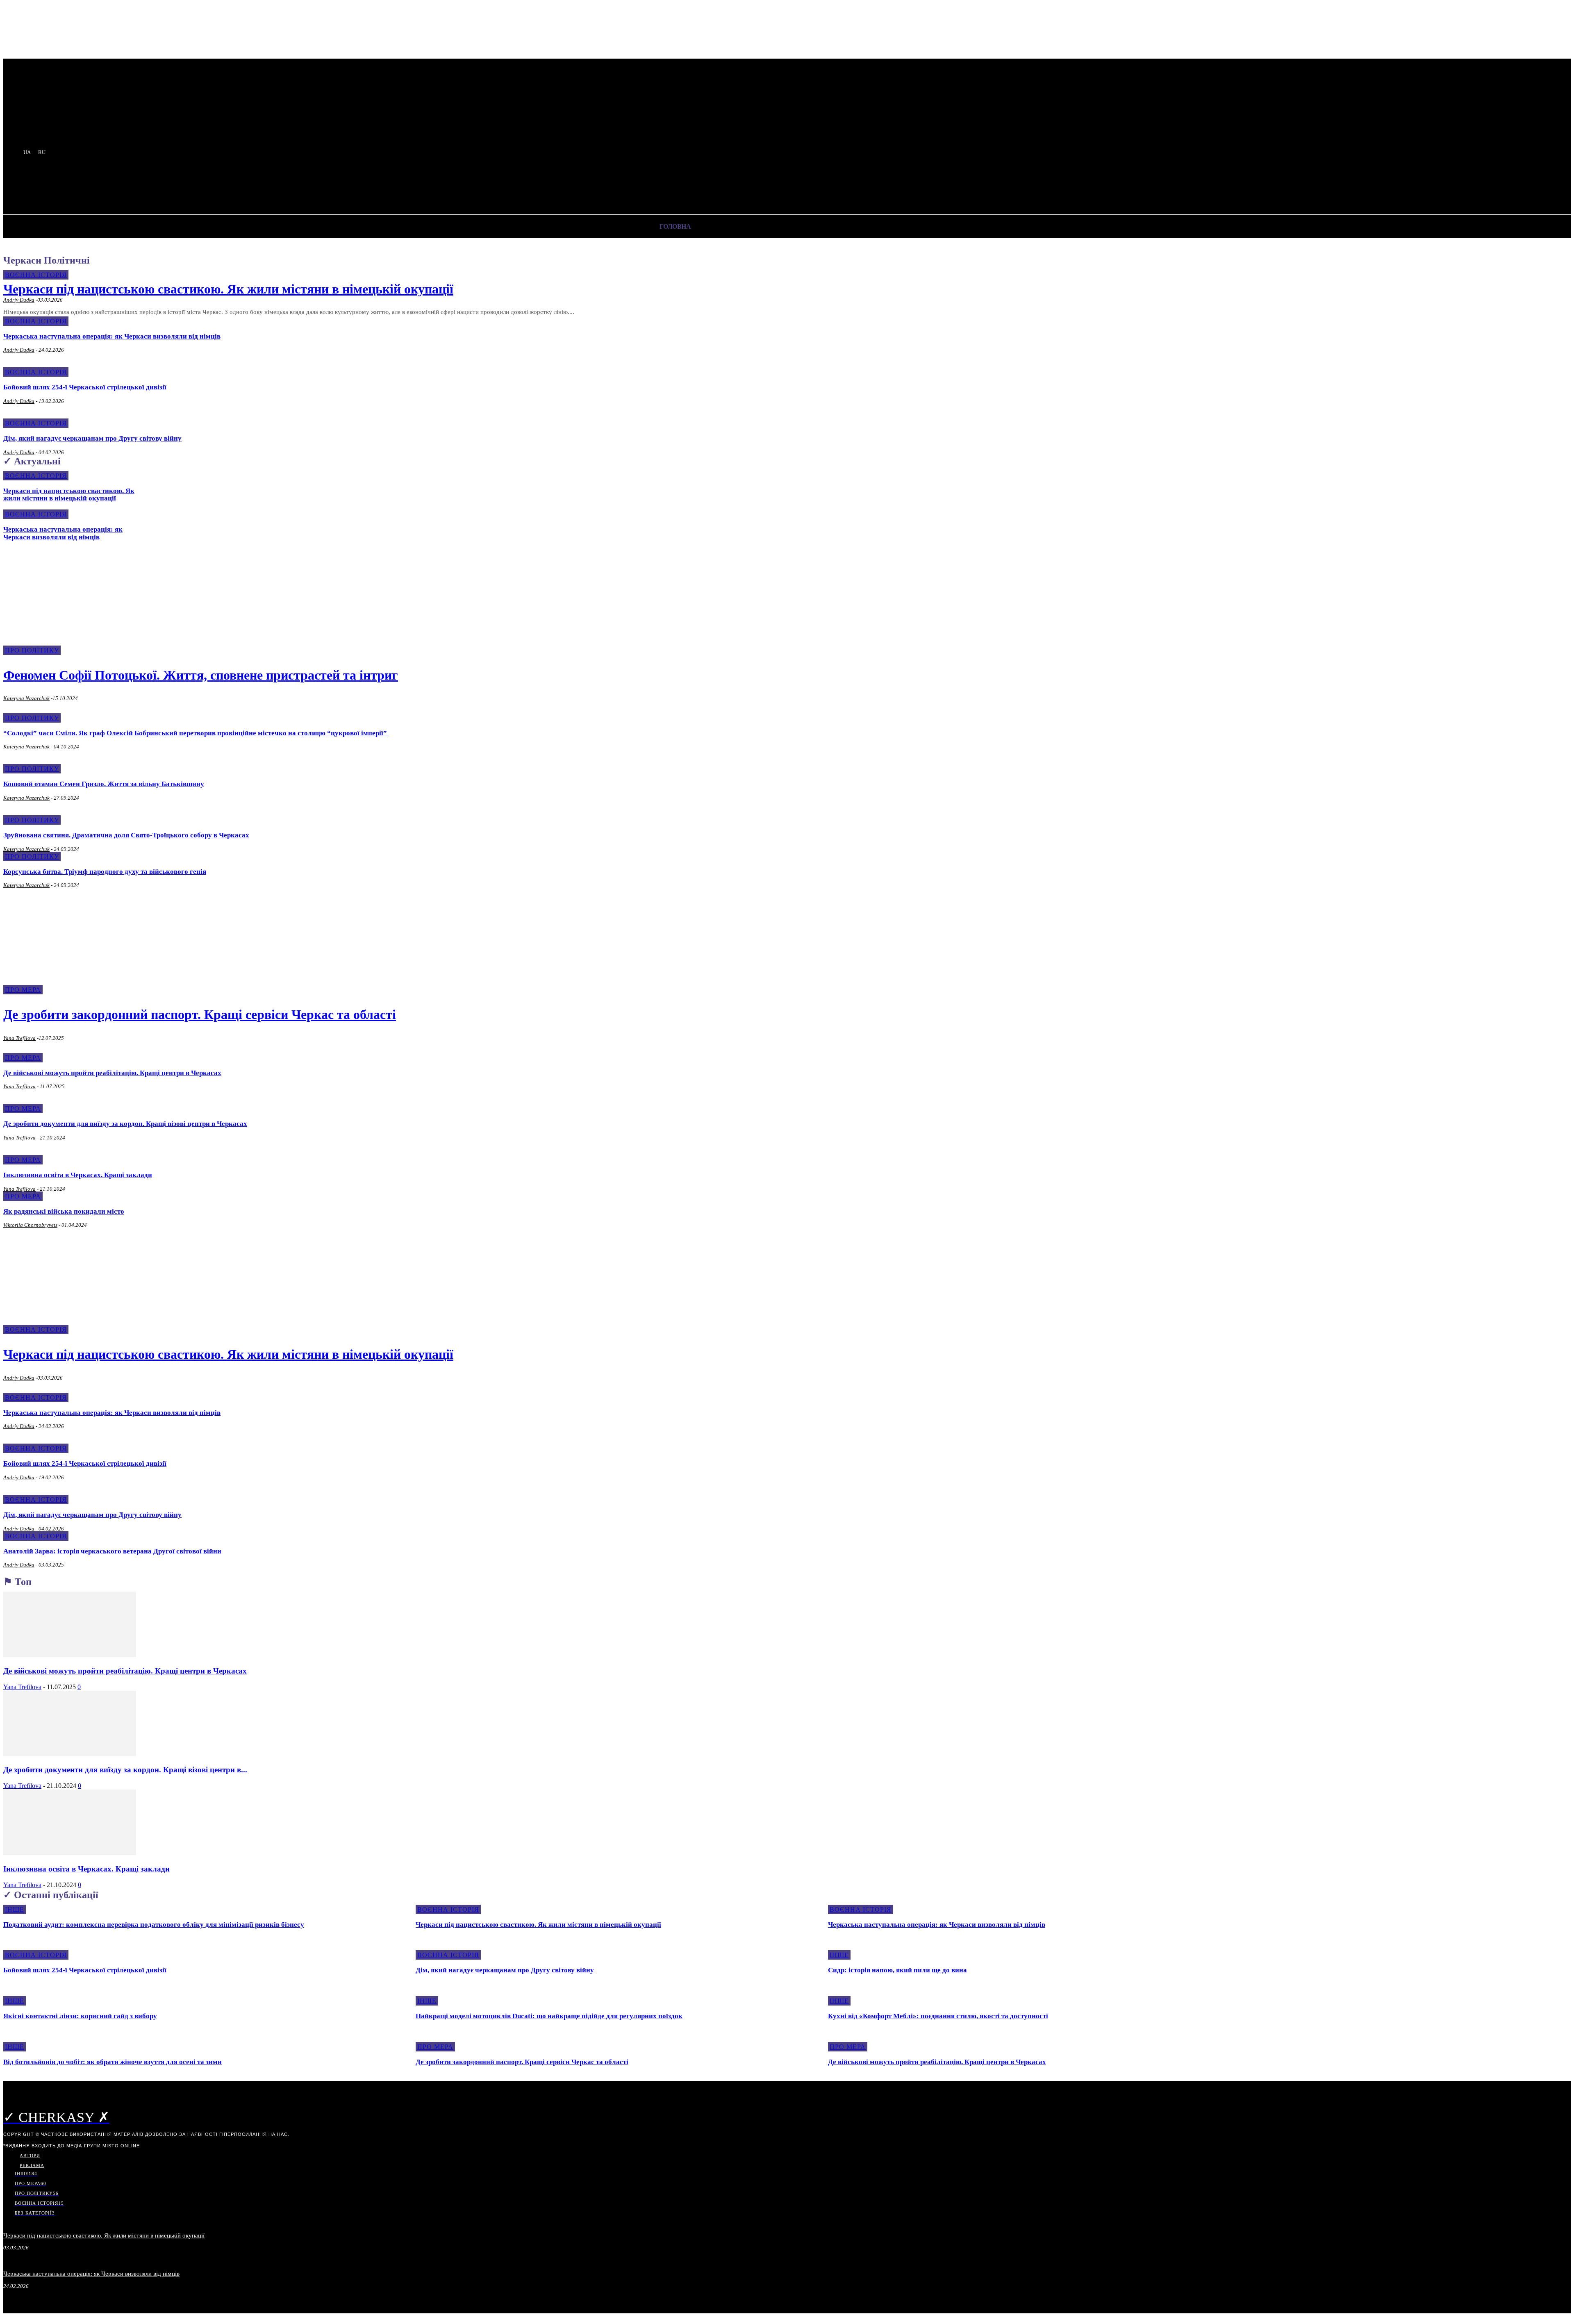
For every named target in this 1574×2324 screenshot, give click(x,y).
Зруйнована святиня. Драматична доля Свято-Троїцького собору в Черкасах (126, 835)
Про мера (23, 1058)
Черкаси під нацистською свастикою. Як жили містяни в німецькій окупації (228, 289)
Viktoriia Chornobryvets (30, 1225)
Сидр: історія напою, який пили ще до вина (897, 1970)
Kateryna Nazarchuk (26, 698)
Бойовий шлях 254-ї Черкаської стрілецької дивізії (85, 387)
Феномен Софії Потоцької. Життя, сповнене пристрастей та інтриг (201, 675)
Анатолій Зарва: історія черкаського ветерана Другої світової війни (112, 1551)
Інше (15, 1909)
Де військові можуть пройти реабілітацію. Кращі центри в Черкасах (112, 1073)
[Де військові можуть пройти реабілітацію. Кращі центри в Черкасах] (70, 1655)
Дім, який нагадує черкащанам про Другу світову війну (92, 438)
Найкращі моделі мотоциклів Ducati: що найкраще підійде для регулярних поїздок (549, 2016)
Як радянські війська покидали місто (64, 1211)
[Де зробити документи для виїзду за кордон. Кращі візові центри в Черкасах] (70, 1754)
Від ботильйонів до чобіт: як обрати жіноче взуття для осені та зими (113, 2062)
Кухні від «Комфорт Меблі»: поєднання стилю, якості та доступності (938, 2016)
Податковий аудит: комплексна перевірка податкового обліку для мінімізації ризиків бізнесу (154, 1925)
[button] (214, 187)
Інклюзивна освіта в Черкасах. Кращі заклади (78, 1175)
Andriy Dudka (19, 300)
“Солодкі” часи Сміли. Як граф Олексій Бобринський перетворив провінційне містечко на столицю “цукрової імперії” (196, 733)
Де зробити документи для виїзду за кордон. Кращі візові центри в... (125, 1770)
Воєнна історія (36, 275)
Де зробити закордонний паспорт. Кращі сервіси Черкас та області (200, 1014)
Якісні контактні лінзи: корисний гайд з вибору (80, 2016)
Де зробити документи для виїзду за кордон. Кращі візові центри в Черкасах (125, 1124)
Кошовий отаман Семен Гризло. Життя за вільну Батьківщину (104, 784)
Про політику (32, 718)
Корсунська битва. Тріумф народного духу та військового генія (105, 872)
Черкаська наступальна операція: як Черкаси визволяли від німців (112, 336)
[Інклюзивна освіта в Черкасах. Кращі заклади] (70, 1853)
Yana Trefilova (19, 1038)
